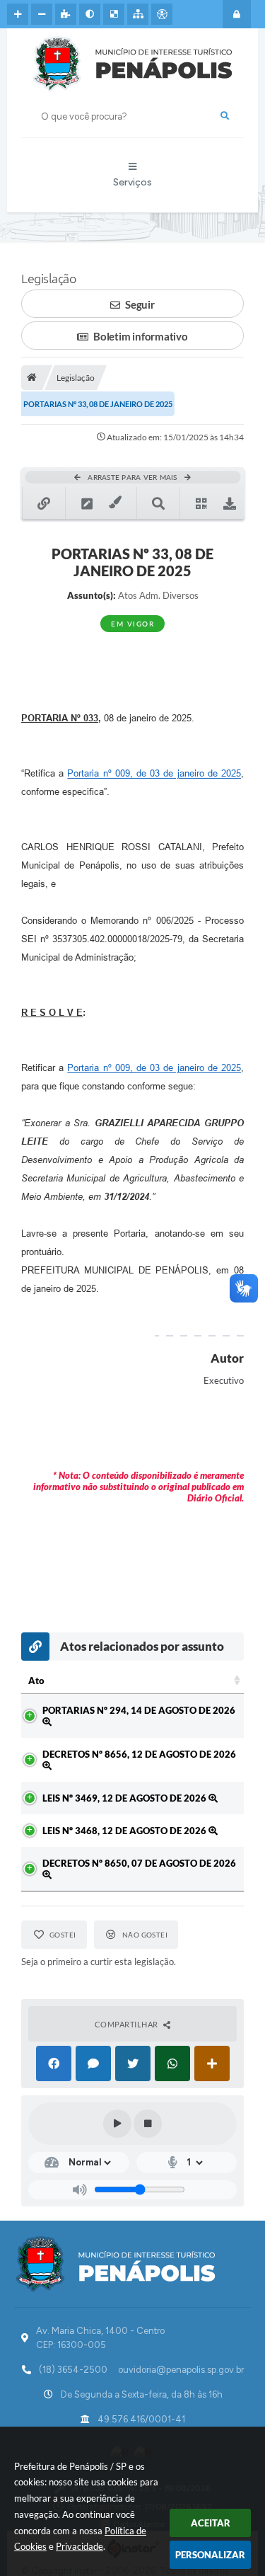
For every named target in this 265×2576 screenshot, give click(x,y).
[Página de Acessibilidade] (162, 14)
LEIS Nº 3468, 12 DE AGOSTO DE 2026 (125, 1831)
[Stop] (148, 2124)
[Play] (117, 2124)
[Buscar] (225, 116)
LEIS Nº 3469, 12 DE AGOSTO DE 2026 (125, 1798)
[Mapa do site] (138, 14)
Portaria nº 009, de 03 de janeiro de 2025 (154, 773)
